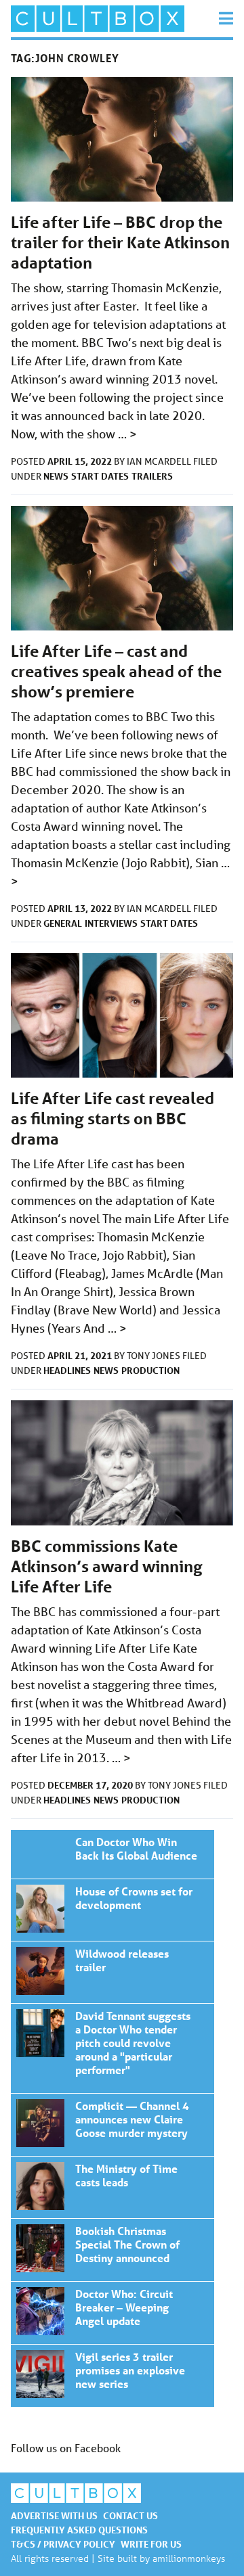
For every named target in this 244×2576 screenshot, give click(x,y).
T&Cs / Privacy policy (63, 2544)
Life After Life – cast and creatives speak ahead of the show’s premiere (116, 671)
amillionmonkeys (189, 2558)
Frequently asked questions (79, 2530)
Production (150, 1370)
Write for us (151, 2544)
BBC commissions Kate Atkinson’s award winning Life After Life (107, 1566)
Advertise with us (54, 2515)
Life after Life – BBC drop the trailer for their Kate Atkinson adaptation (120, 243)
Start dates (100, 476)
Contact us (130, 2515)
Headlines (67, 1370)
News (56, 476)
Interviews (111, 923)
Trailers (152, 476)
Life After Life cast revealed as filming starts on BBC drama (113, 1119)
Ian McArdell (160, 461)
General (63, 923)
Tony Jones (155, 1356)
